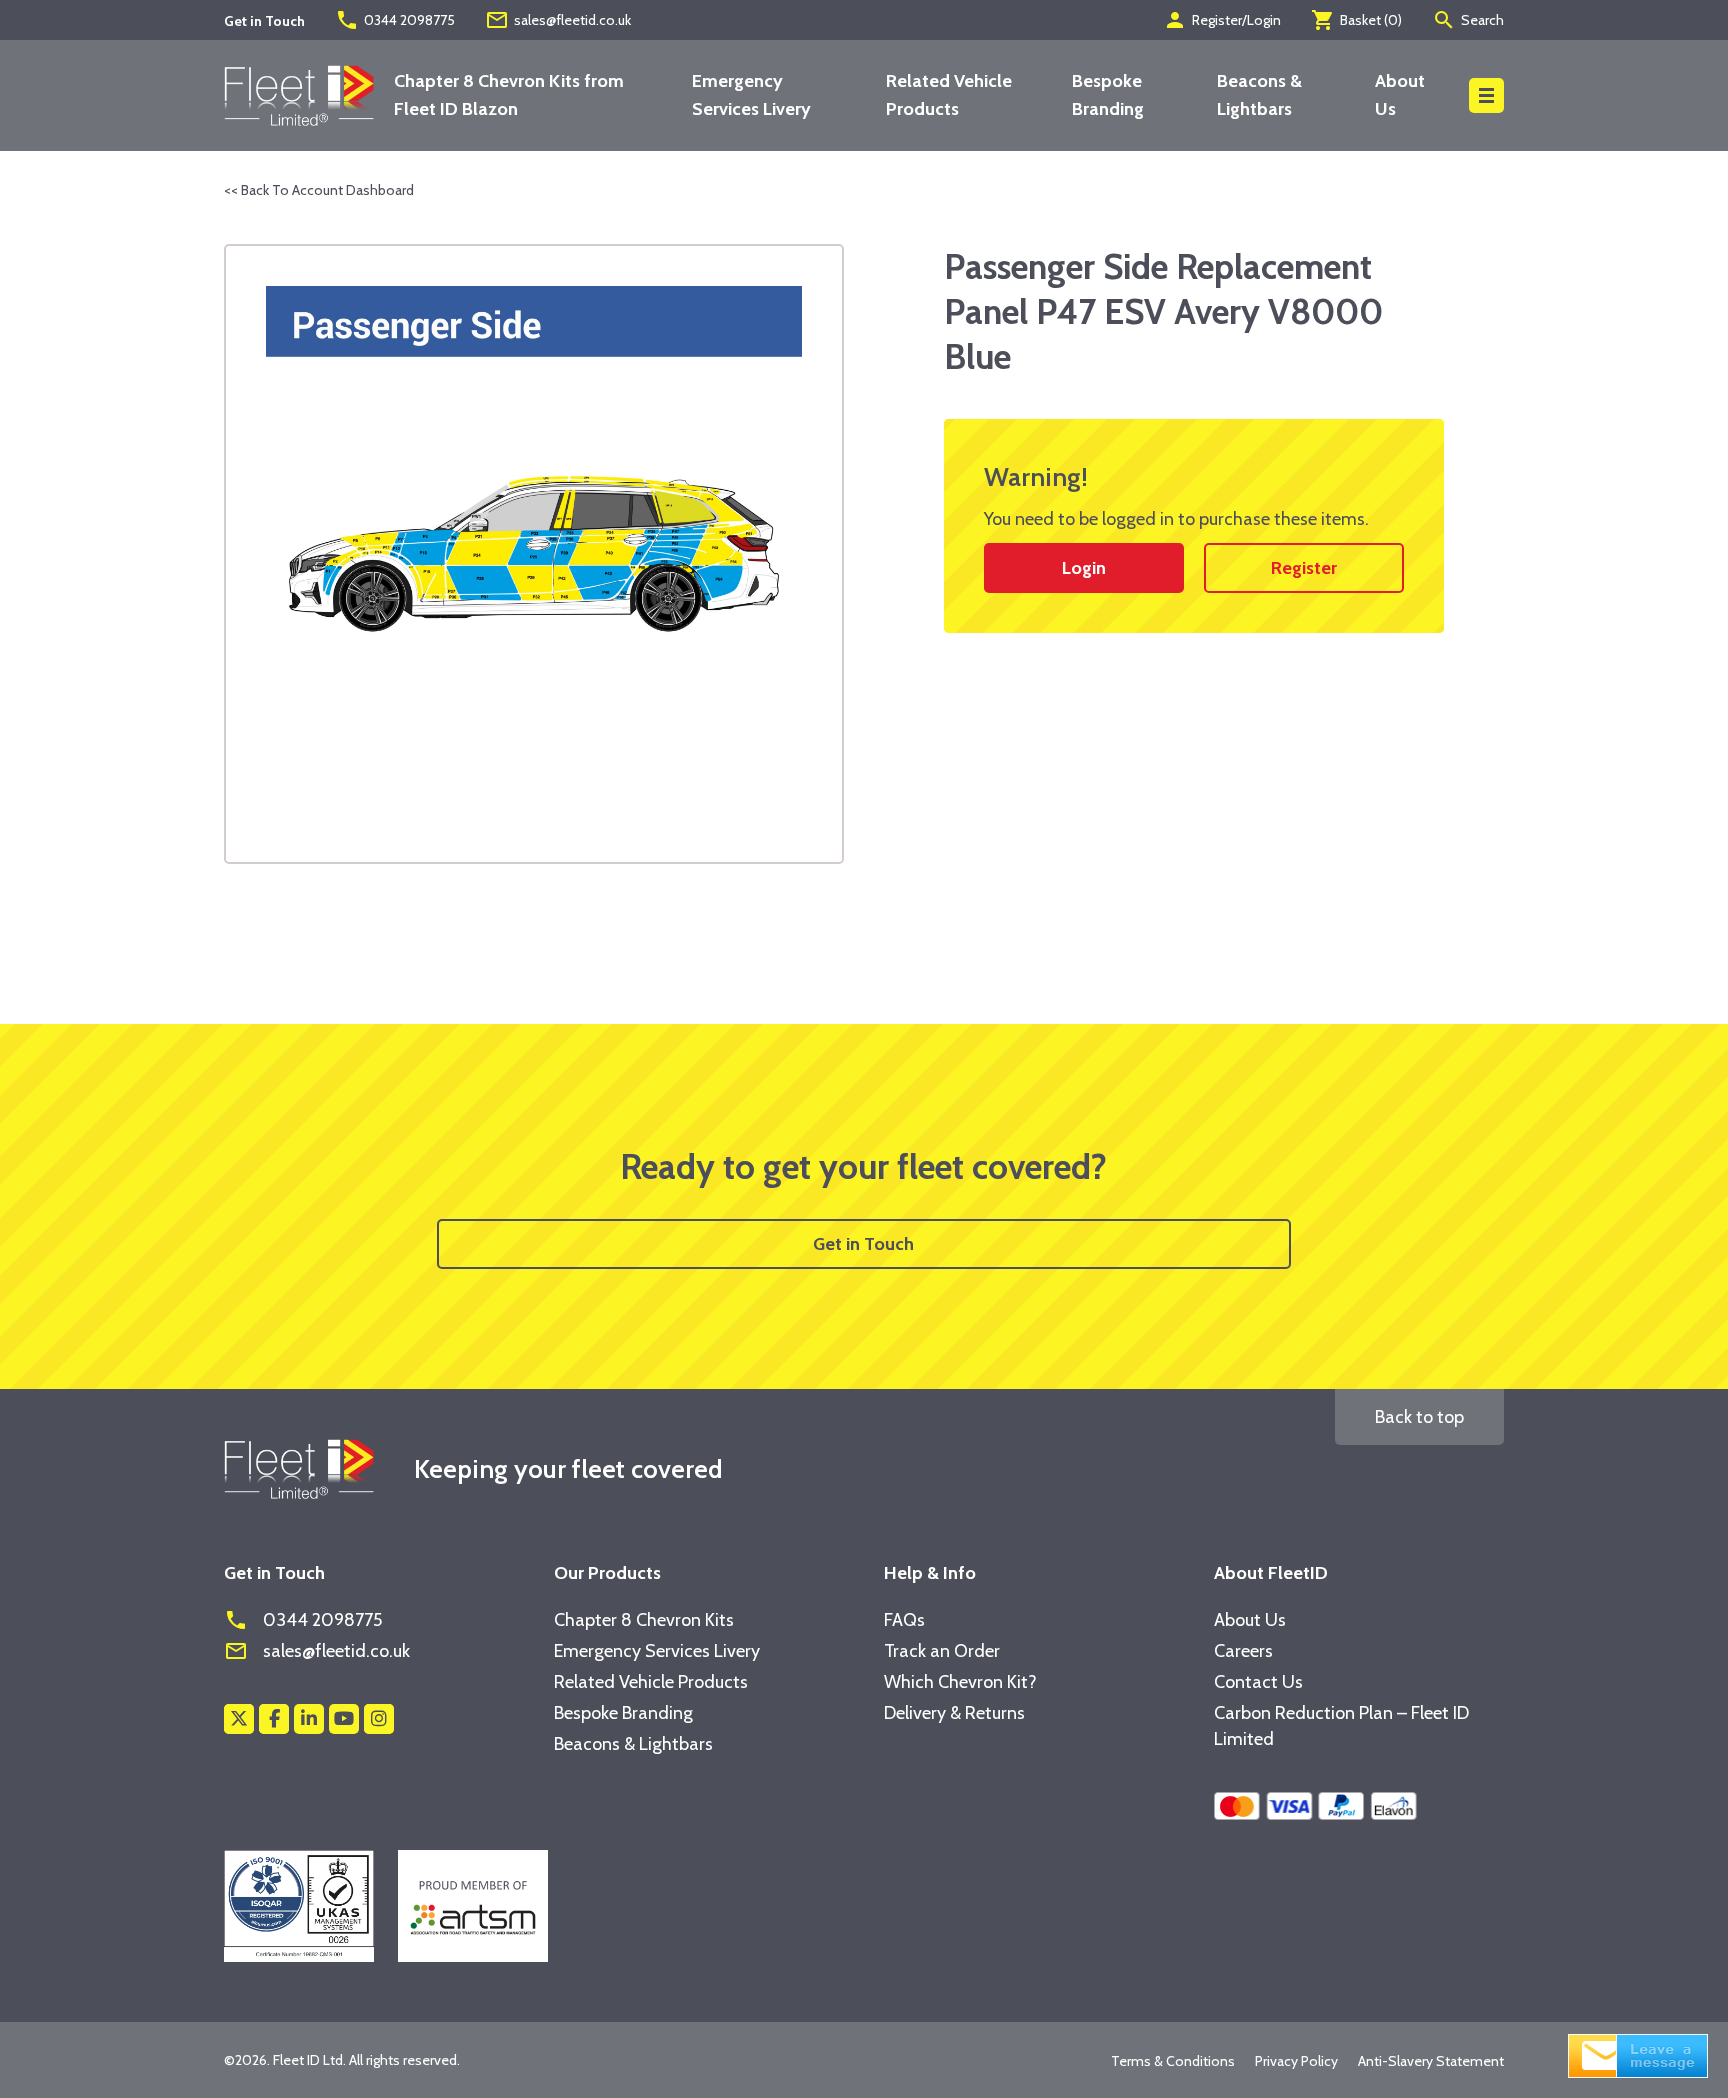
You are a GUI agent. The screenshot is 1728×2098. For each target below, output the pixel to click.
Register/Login (1222, 20)
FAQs (904, 1620)
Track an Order (942, 1651)
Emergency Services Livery (657, 1651)
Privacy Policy (1296, 2061)
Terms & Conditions (1173, 2061)
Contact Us (1258, 1682)
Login (1084, 568)
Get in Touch (863, 1244)
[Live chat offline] (1638, 2054)
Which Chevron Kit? (960, 1682)
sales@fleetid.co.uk (558, 20)
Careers (1243, 1651)
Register (1304, 568)
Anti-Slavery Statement (1431, 2061)
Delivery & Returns (954, 1713)
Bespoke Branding (623, 1713)
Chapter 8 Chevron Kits (644, 1620)
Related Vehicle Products (651, 1682)
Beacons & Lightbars (633, 1744)
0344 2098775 (395, 20)
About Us (1250, 1620)
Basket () (1356, 20)
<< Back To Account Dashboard (319, 190)
